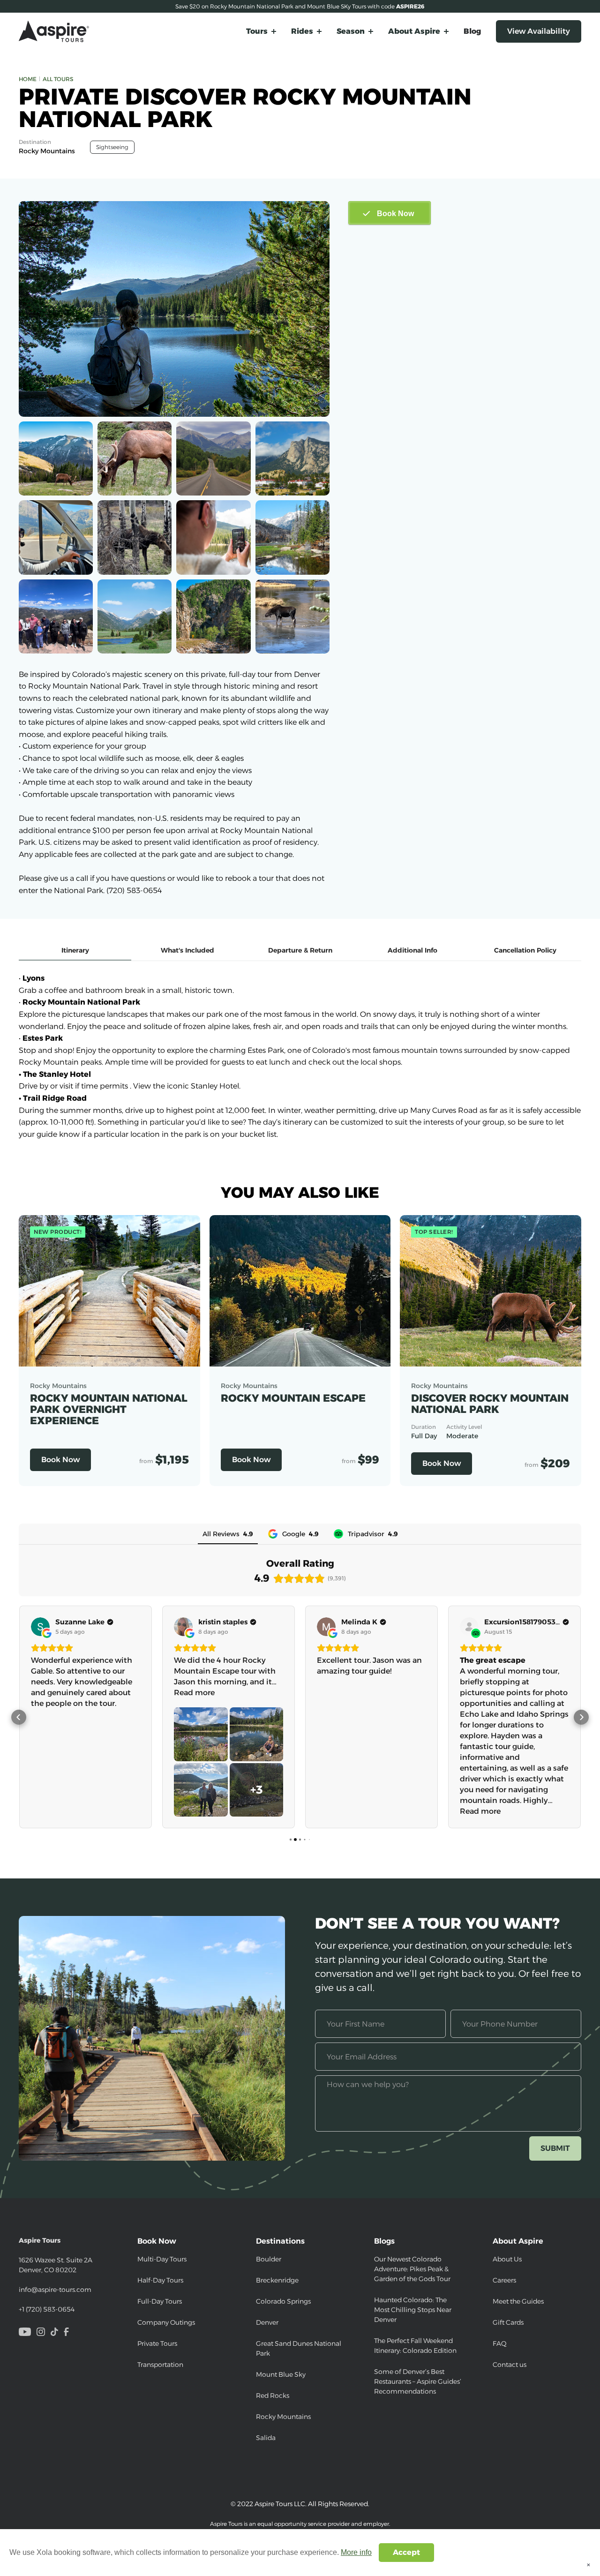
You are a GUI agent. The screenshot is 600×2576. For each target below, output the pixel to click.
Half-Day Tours (160, 2280)
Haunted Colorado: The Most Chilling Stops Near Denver (413, 2310)
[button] (261, 31)
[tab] (75, 951)
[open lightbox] (174, 309)
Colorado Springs (283, 2301)
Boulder (269, 2259)
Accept (406, 2552)
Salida (266, 2438)
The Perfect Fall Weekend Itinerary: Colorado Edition (415, 2346)
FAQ (500, 2343)
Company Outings (166, 2322)
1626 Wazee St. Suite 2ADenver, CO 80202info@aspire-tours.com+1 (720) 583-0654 (56, 2275)
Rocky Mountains (283, 2417)
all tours (58, 79)
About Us (507, 2259)
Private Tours (157, 2343)
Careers (504, 2280)
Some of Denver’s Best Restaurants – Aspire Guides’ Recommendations (418, 2381)
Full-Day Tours (160, 2301)
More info (356, 2552)
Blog (472, 31)
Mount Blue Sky (281, 2374)
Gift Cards (508, 2322)
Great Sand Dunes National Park (299, 2348)
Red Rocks (273, 2396)
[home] (54, 31)
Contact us (510, 2365)
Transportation (160, 2365)
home (28, 79)
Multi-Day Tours (162, 2259)
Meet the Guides (518, 2301)
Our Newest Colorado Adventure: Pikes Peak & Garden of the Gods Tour (412, 2269)
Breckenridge (277, 2280)
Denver (267, 2322)
